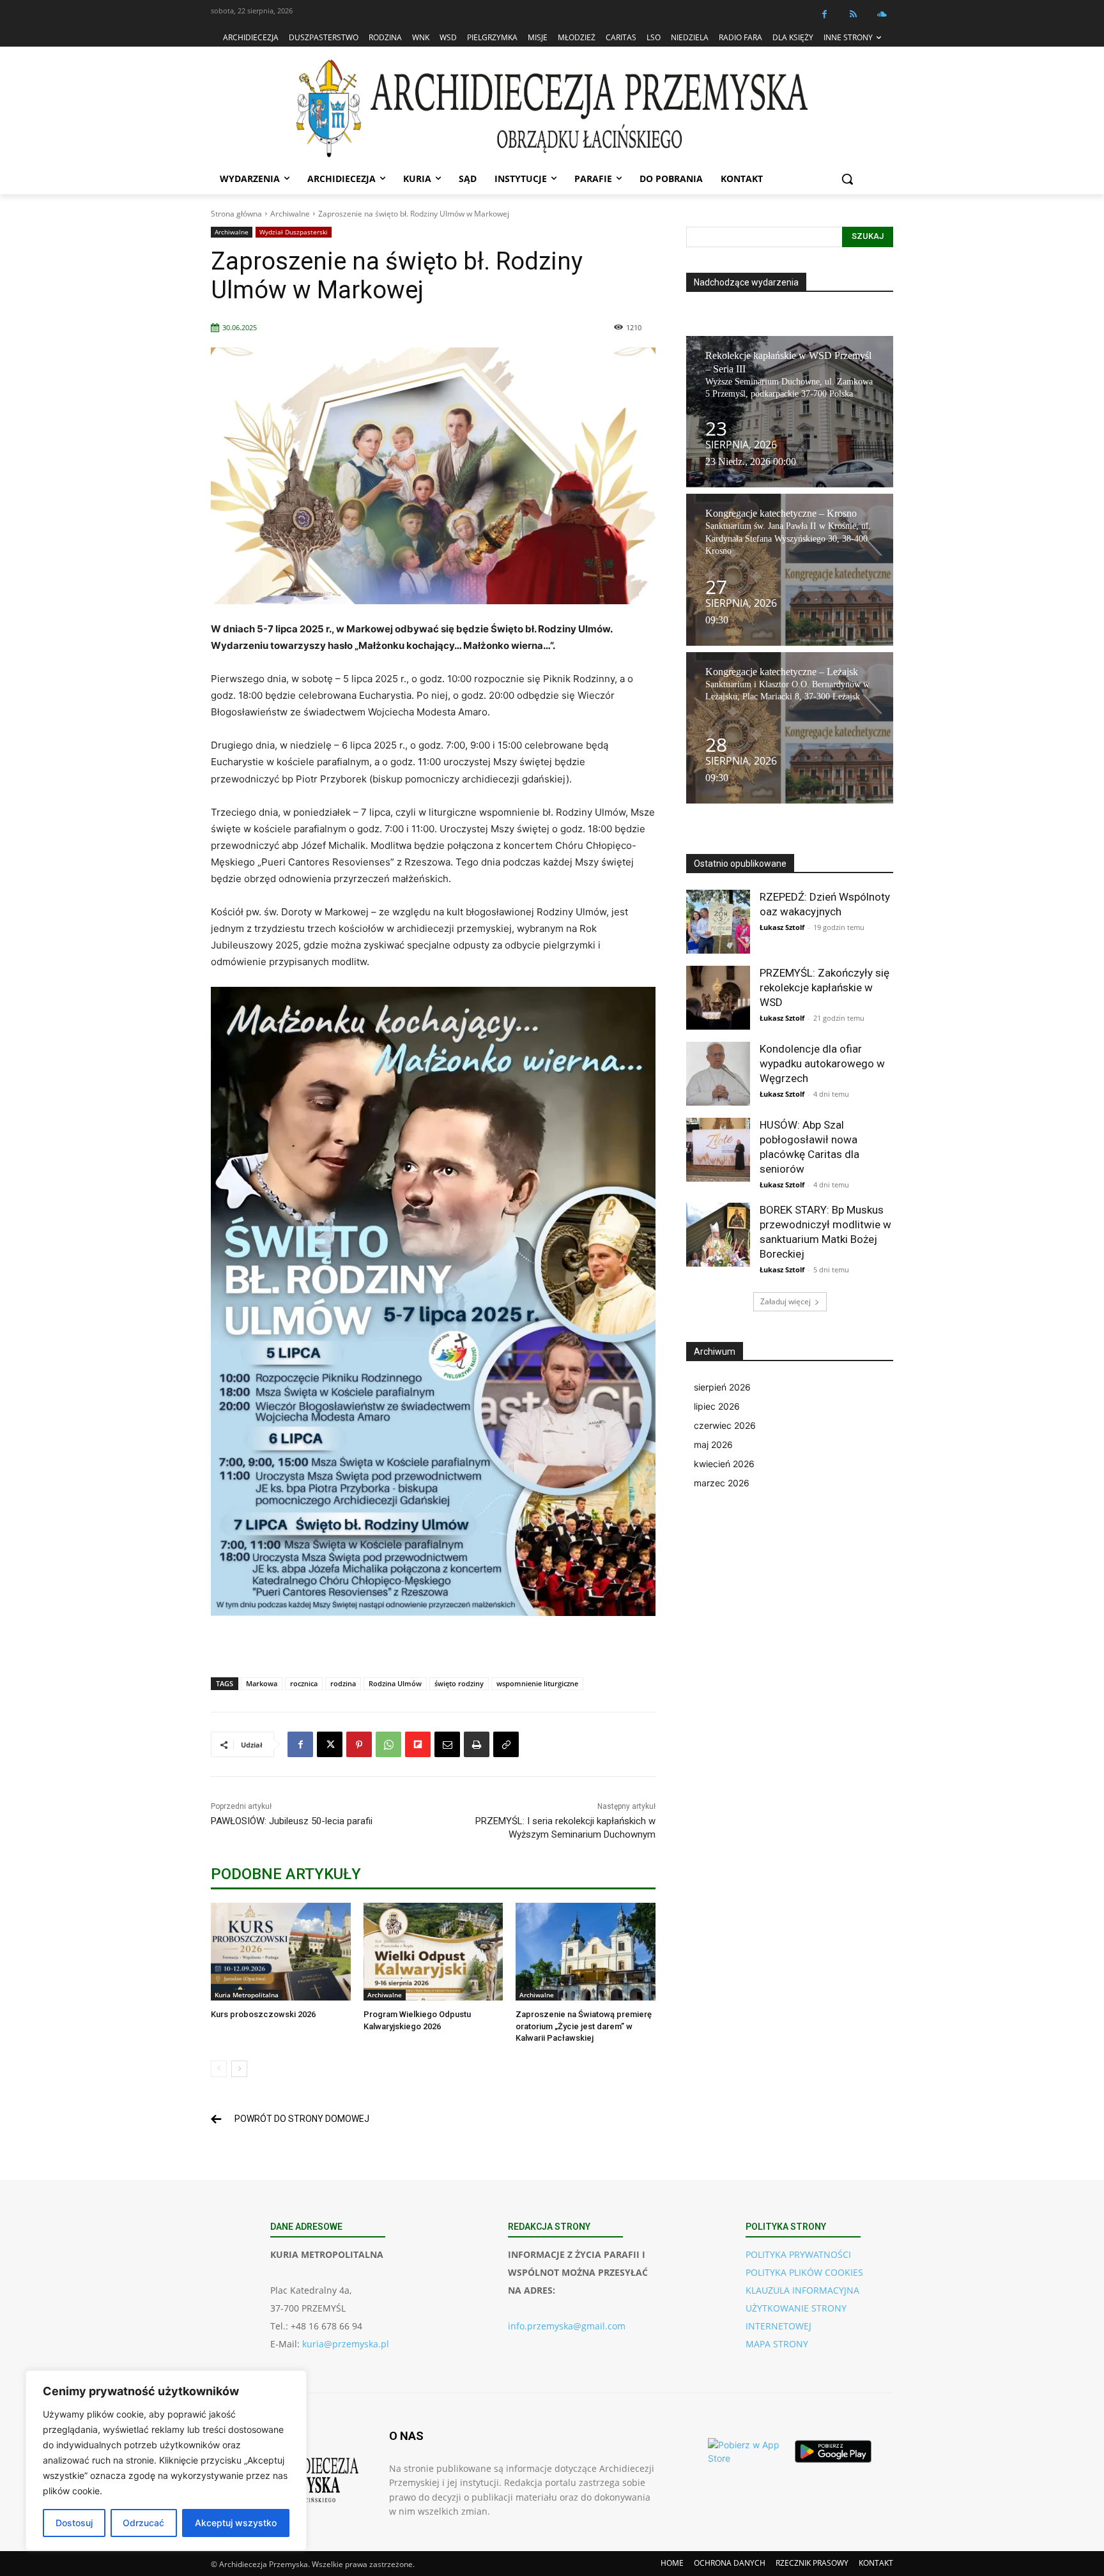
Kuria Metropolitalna (247, 1995)
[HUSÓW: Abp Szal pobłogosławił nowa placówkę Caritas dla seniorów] (718, 1150)
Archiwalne (290, 214)
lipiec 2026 (717, 1406)
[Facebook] (824, 14)
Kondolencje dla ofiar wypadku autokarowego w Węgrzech (822, 1063)
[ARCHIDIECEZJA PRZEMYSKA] (552, 108)
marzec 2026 (722, 1483)
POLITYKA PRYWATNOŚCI (798, 2254)
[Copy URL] (506, 1744)
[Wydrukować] (477, 1744)
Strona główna (236, 214)
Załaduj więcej (786, 1301)
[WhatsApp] (388, 1744)
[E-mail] (447, 1744)
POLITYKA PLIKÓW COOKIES (804, 2272)
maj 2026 (713, 1444)
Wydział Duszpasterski (294, 232)
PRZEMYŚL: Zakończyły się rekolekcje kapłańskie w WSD (824, 987)
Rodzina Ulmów (395, 1683)
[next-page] (239, 2069)
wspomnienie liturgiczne (537, 1683)
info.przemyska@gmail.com (567, 2326)
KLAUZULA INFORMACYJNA (802, 2290)
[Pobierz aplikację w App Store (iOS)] (746, 2451)
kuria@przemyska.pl (346, 2344)
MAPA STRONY (777, 2344)
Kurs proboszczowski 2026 (263, 2014)
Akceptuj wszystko (236, 2523)
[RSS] (853, 14)
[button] (847, 179)
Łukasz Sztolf (782, 927)
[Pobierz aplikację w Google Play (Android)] (833, 2451)
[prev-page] (219, 2069)
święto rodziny (459, 1683)
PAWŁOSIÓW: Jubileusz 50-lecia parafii (292, 1821)
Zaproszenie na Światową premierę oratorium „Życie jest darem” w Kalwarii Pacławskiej (584, 2026)
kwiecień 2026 (724, 1464)
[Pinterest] (359, 1744)
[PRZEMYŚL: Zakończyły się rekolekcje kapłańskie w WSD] (718, 998)
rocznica (304, 1683)
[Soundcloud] (882, 14)
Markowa (262, 1683)
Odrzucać (143, 2523)
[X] (330, 1744)
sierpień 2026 (722, 1387)
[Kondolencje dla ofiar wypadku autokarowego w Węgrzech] (718, 1074)
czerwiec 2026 (725, 1425)
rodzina (343, 1683)
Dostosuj (74, 2523)
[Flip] (418, 1744)
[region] (166, 2460)
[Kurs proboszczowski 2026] (281, 1952)
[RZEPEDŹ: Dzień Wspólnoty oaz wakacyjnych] (718, 922)
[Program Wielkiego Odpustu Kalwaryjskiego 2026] (433, 1952)
